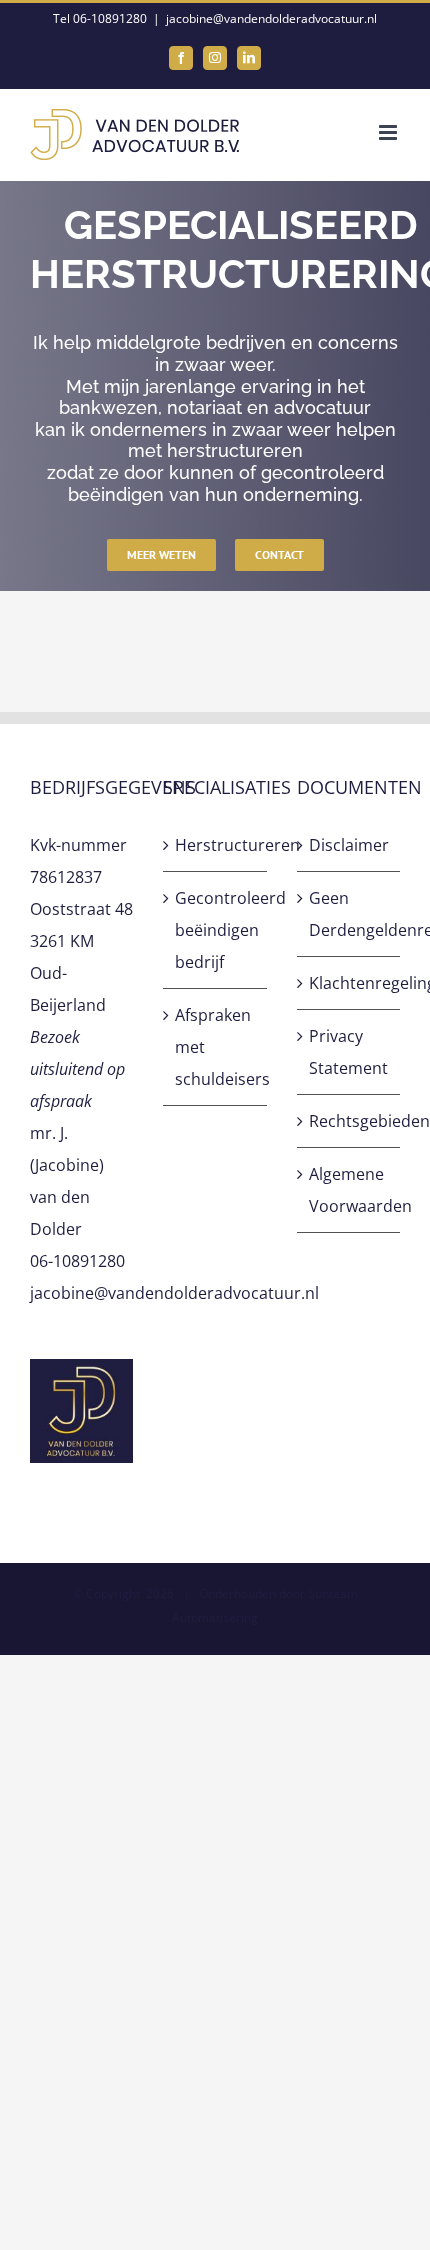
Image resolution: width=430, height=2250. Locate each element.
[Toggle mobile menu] (389, 132)
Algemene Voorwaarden (349, 1190)
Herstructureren (215, 845)
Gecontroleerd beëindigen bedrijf (215, 930)
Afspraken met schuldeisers (215, 1047)
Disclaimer (349, 845)
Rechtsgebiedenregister (349, 1121)
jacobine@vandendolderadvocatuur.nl (271, 18)
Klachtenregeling (349, 983)
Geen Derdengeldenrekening (349, 914)
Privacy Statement (348, 1052)
